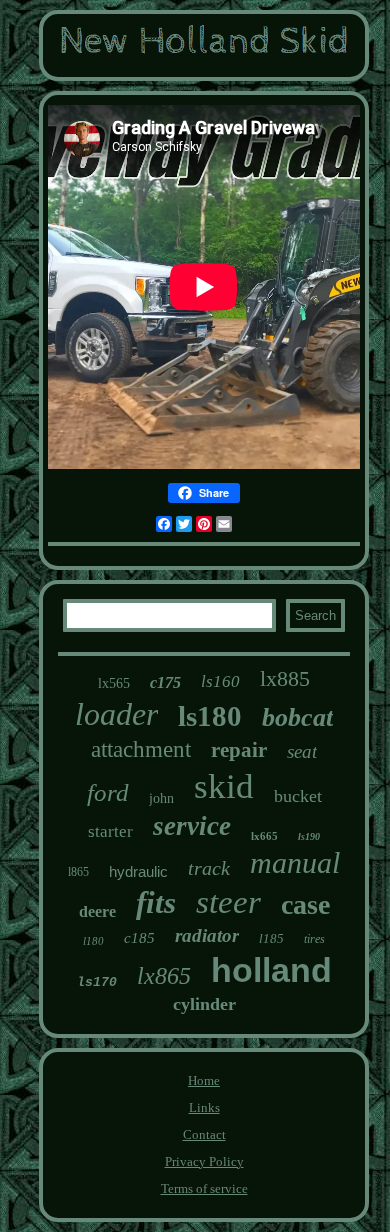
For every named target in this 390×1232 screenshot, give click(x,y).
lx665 (264, 836)
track (209, 868)
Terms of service (204, 1188)
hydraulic (138, 871)
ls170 (97, 982)
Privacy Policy (204, 1161)
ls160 (220, 681)
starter (110, 831)
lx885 (285, 678)
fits (156, 902)
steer (228, 902)
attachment (141, 749)
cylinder (204, 1004)
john (161, 798)
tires (314, 939)
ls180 (210, 716)
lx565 (114, 683)
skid (224, 786)
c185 (139, 938)
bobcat (297, 717)
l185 (271, 938)
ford (108, 792)
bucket (298, 796)
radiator (207, 935)
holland (271, 970)
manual (295, 862)
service (192, 826)
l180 (93, 941)
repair (239, 750)
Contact (204, 1134)
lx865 (164, 976)
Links (204, 1107)
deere (97, 911)
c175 (165, 682)
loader (116, 714)
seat (302, 751)
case (305, 904)
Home (204, 1080)
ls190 (309, 836)
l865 (78, 872)
